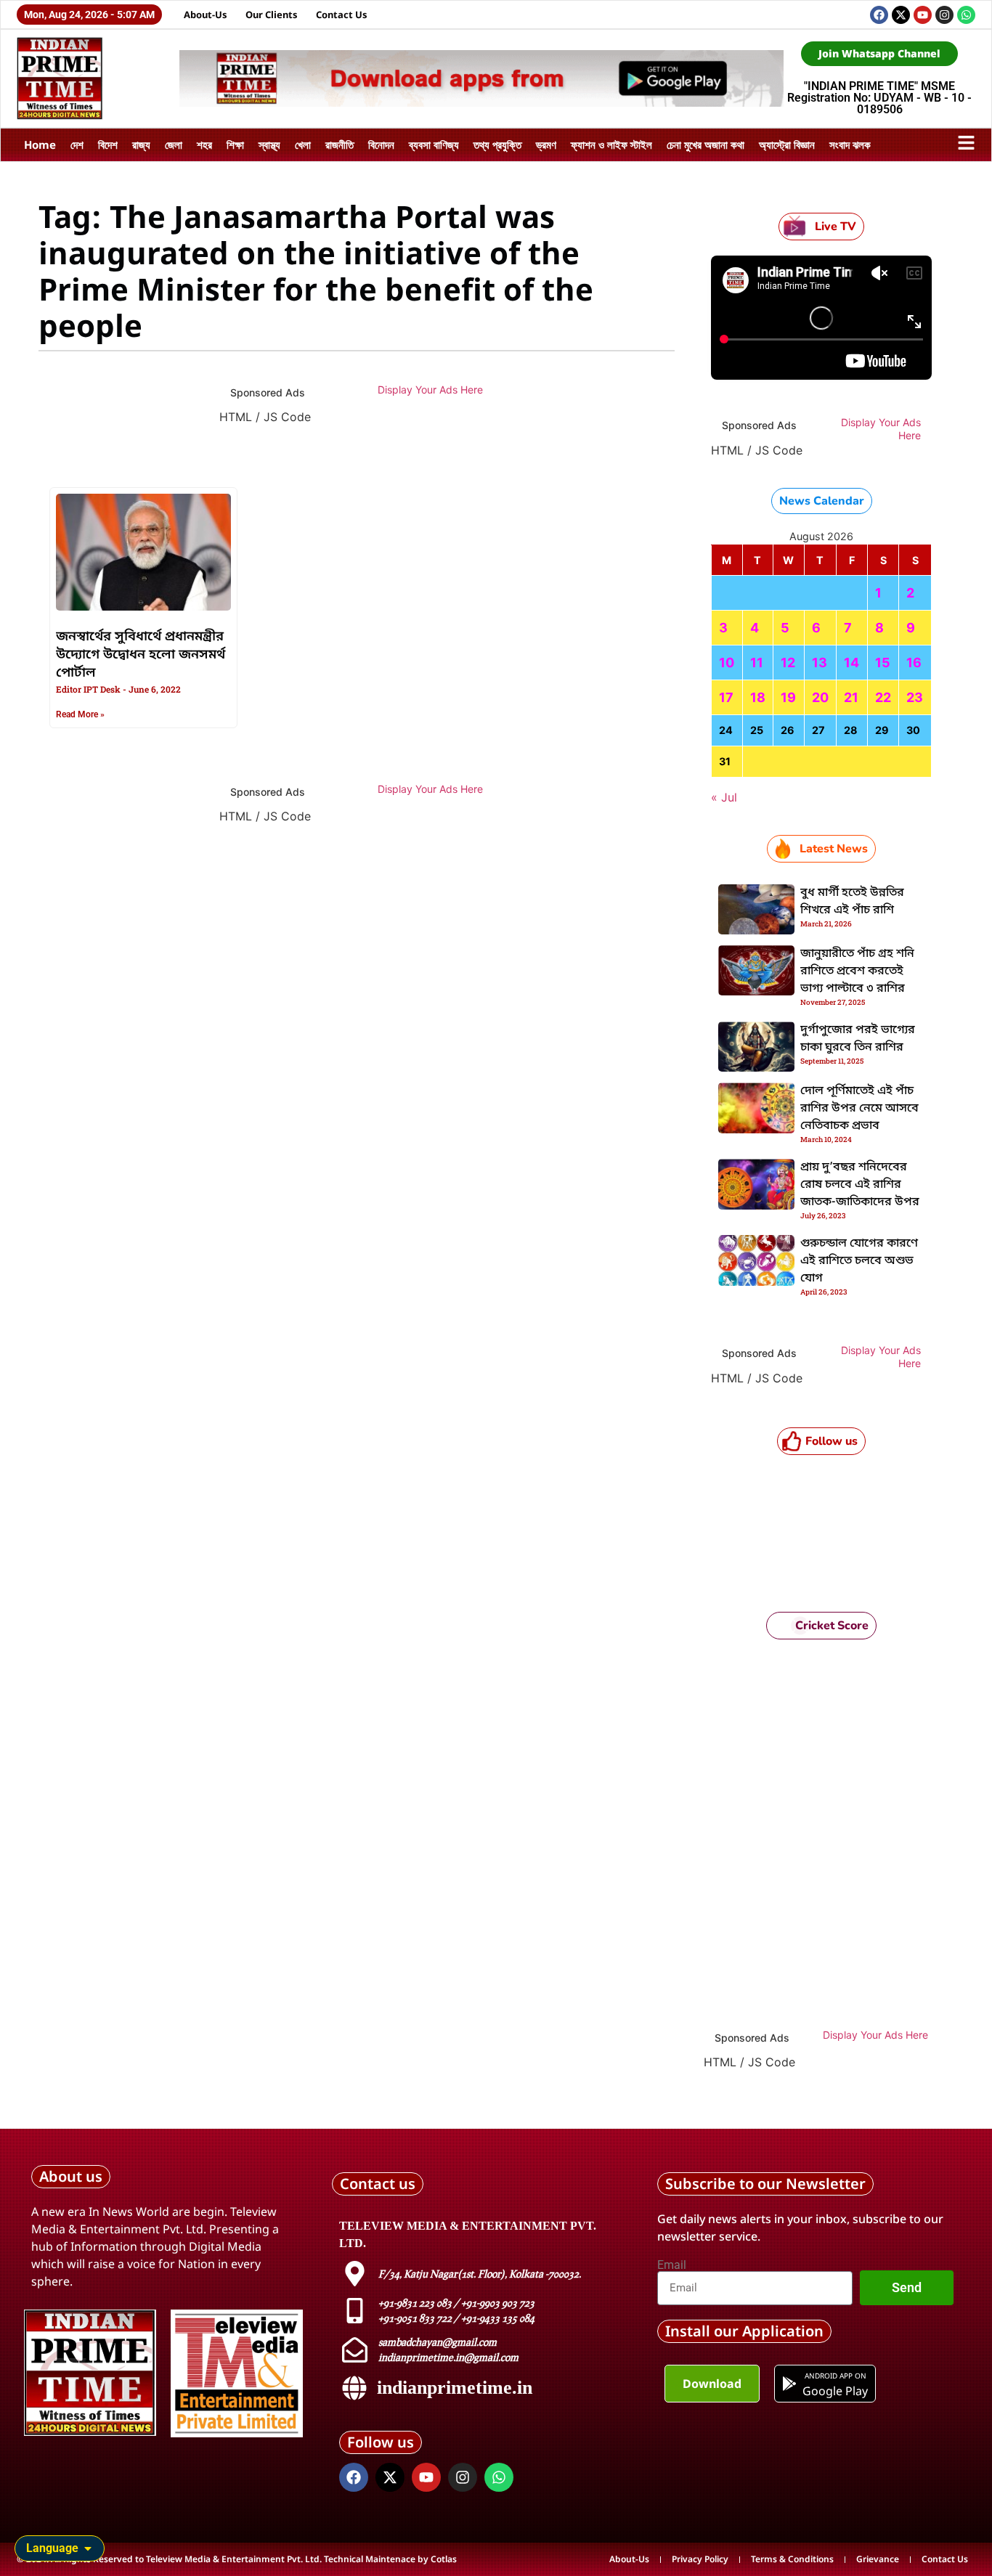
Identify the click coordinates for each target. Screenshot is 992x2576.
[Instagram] (944, 15)
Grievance (878, 2559)
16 (914, 663)
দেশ (77, 144)
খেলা (303, 144)
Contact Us (342, 15)
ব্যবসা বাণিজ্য (434, 144)
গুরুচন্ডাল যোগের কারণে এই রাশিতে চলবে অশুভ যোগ (859, 1261)
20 (820, 697)
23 (915, 697)
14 (851, 663)
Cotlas (444, 2559)
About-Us (206, 15)
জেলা (174, 144)
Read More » (80, 714)
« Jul (724, 797)
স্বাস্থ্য (269, 144)
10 (727, 663)
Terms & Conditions (792, 2559)
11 (757, 663)
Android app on (835, 2376)
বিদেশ (108, 144)
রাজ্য (141, 144)
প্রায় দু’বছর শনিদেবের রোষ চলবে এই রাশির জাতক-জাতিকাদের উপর (860, 1185)
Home (40, 144)
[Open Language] (88, 2548)
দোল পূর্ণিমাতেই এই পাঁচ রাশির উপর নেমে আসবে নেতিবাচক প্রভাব (859, 1109)
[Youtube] (923, 15)
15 (883, 663)
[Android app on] (789, 2384)
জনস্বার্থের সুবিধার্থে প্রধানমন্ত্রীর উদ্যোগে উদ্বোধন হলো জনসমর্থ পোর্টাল (141, 655)
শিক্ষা (235, 144)
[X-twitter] (901, 15)
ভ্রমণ (546, 144)
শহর (204, 144)
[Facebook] (879, 15)
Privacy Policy (700, 2559)
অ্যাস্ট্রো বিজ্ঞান (787, 144)
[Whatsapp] (966, 15)
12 (788, 663)
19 (788, 697)
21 (851, 697)
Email (672, 2265)
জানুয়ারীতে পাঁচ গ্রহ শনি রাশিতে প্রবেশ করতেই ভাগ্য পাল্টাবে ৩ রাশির (857, 971)
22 (883, 697)
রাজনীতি (340, 144)
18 (758, 697)
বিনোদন (381, 144)
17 (726, 697)
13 (820, 663)
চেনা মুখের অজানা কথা (706, 144)
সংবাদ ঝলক (850, 144)
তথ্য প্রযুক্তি (497, 144)
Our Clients (272, 15)
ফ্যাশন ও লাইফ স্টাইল (611, 144)
